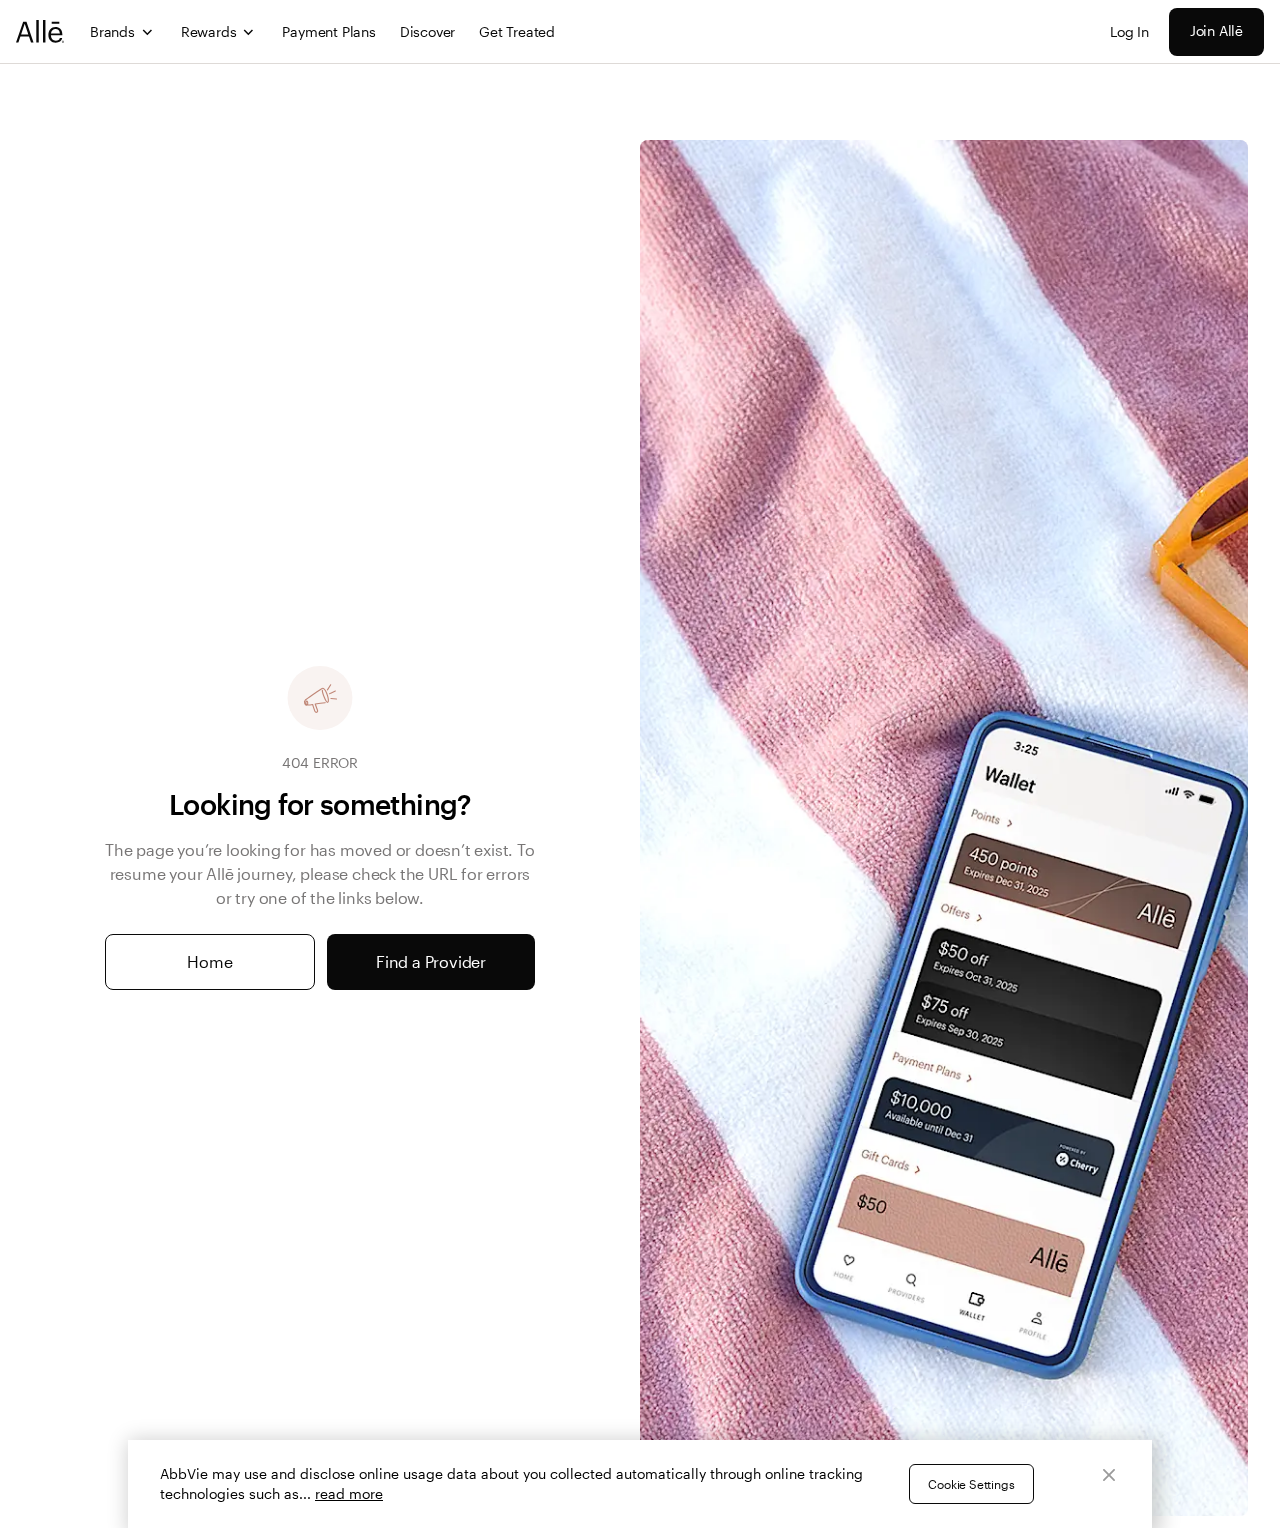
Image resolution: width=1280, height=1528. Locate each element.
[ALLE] (41, 31)
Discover (427, 31)
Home (209, 961)
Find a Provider (431, 961)
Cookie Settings (971, 1484)
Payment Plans (328, 31)
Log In (1129, 31)
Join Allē (1216, 30)
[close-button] (1109, 1475)
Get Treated (517, 31)
